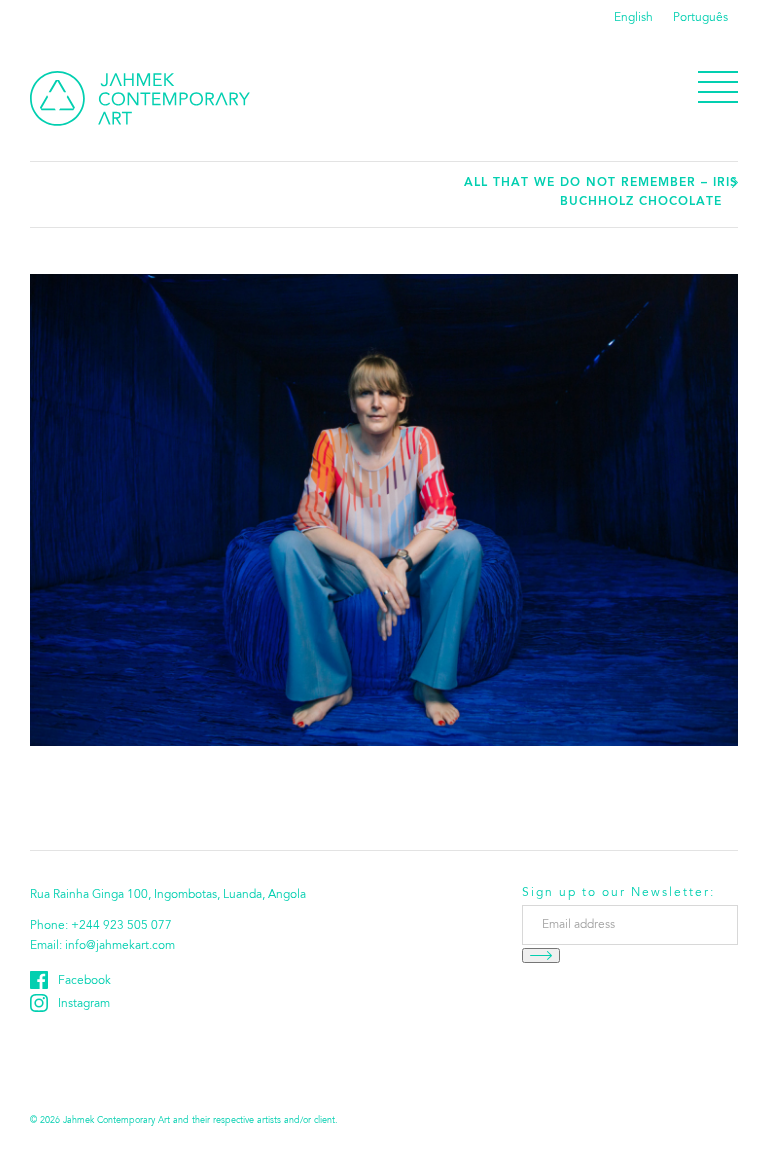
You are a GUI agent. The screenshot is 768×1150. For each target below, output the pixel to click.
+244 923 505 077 (121, 926)
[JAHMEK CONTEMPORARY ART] (140, 98)
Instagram (84, 1004)
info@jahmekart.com (120, 946)
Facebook (84, 981)
